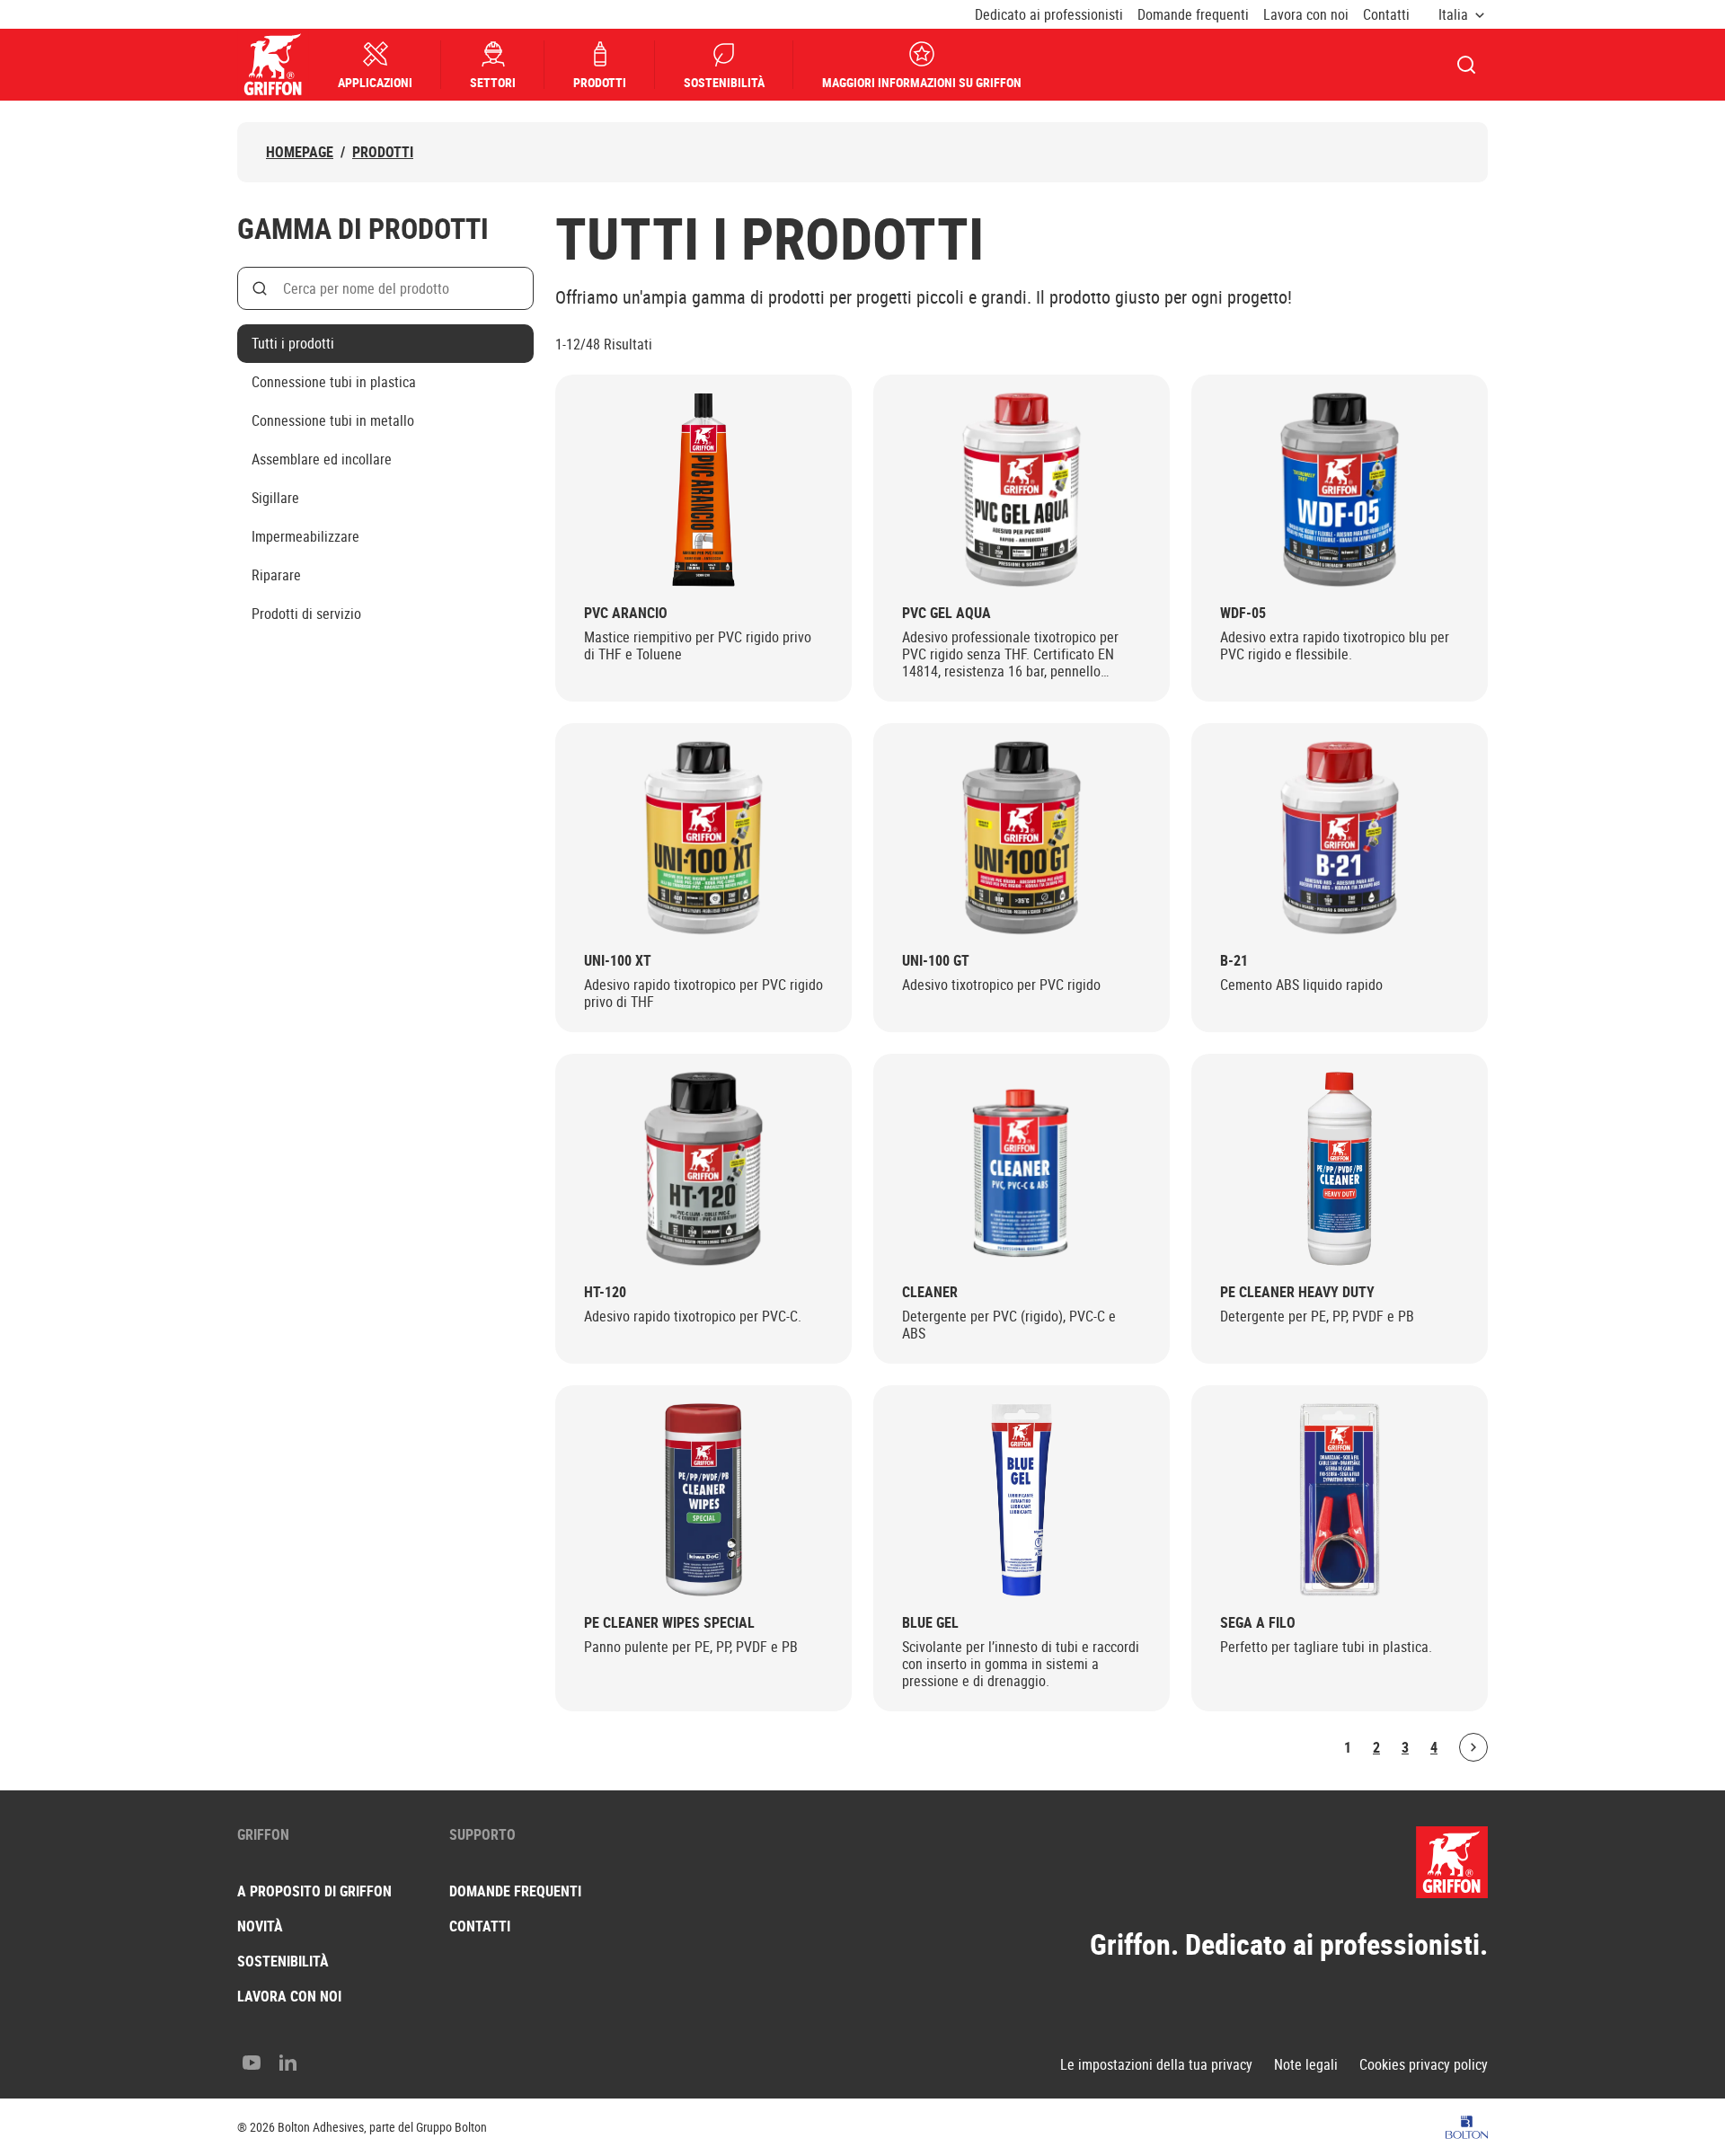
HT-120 (605, 1292)
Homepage (300, 152)
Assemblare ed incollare (322, 459)
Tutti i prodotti (293, 343)
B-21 (1234, 961)
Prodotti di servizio (306, 614)
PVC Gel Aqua (947, 613)
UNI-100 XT (618, 961)
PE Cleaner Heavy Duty (1297, 1292)
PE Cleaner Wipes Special (669, 1623)
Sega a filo (1258, 1623)
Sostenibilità (724, 82)
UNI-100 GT (936, 961)
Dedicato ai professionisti (1049, 15)
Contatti (1386, 15)
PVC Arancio (626, 613)
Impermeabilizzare (305, 536)
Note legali (1306, 2065)
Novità (260, 1926)
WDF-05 (1243, 613)
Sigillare (275, 498)
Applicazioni (375, 82)
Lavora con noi (1306, 15)
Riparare (276, 575)
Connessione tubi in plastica (334, 382)
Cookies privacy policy (1424, 2065)
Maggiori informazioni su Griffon (922, 82)
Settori (493, 82)
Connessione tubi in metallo (333, 420)
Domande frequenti (1193, 15)
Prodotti (600, 82)
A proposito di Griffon (314, 1891)
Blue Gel (930, 1623)
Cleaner (930, 1292)
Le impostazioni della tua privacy (1156, 2065)
